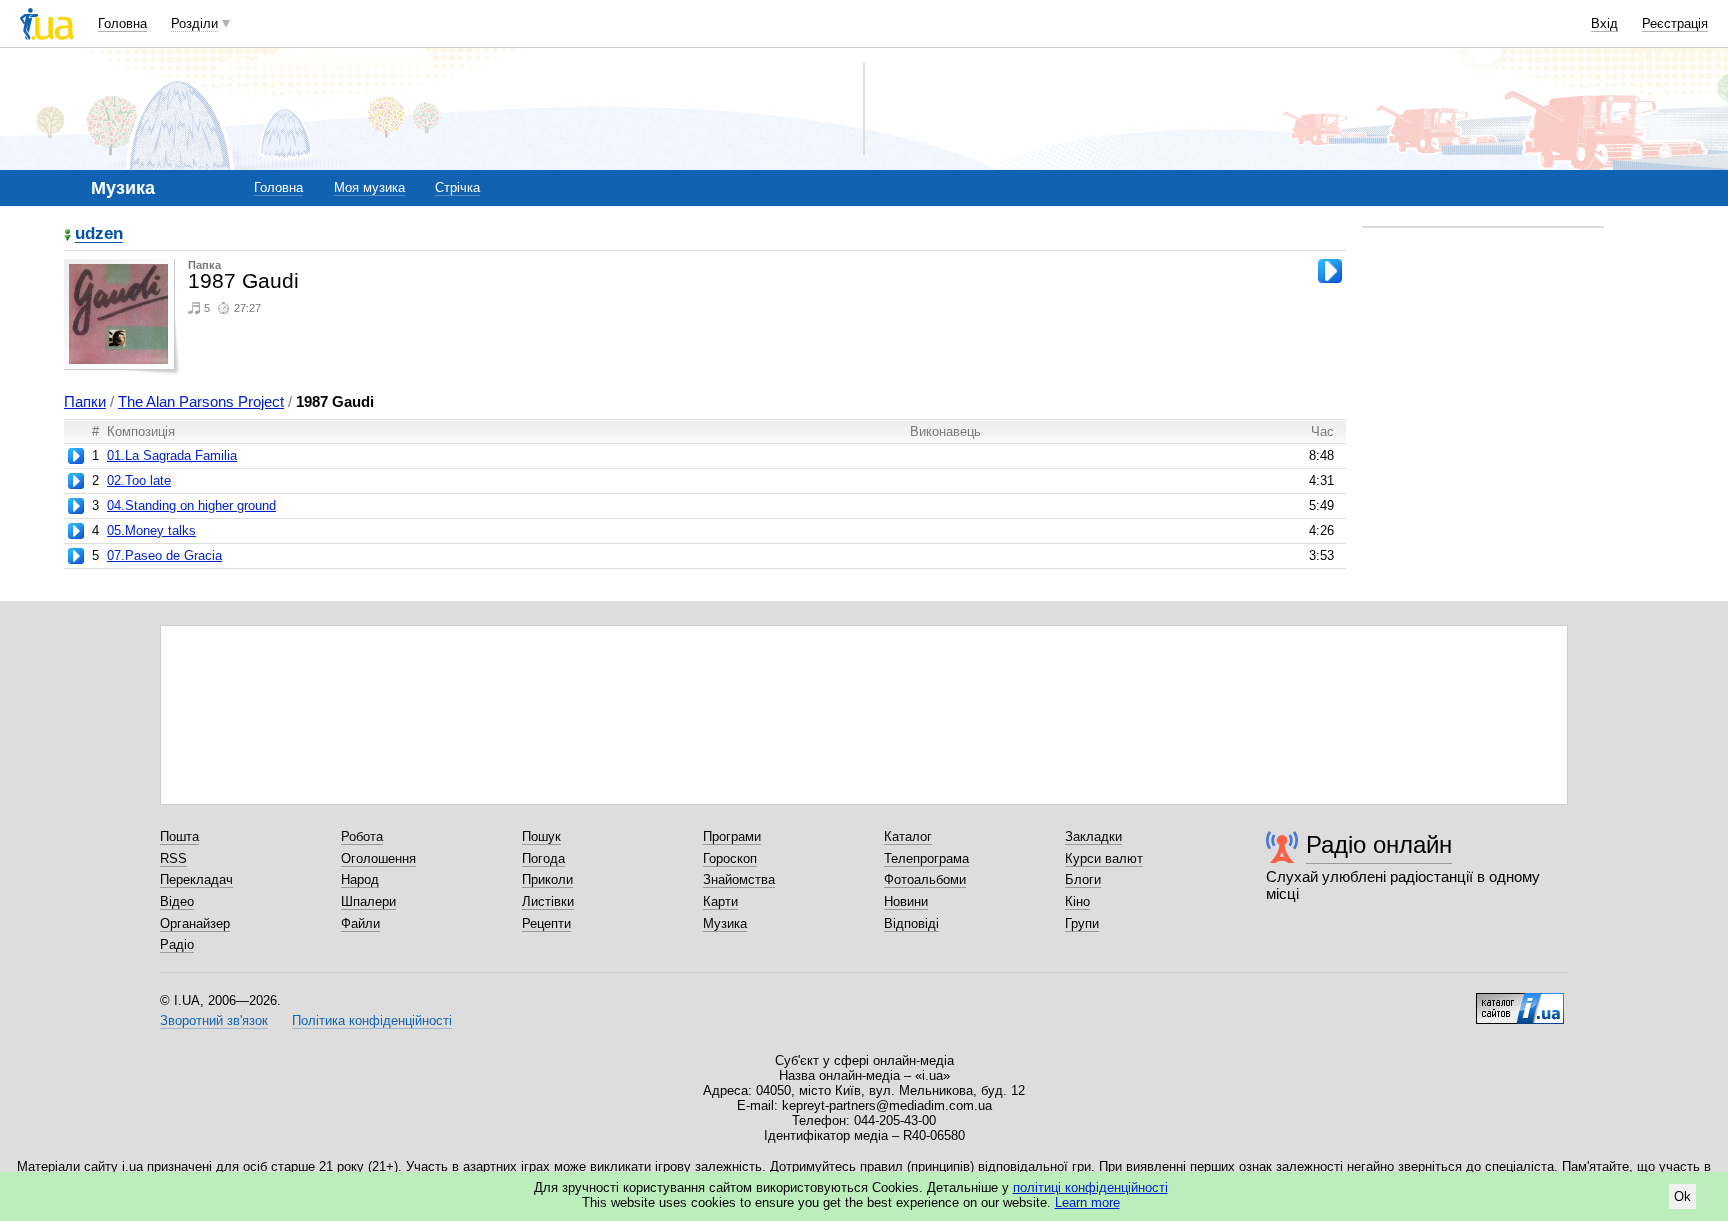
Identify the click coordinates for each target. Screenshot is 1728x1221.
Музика (725, 923)
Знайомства (739, 879)
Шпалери (368, 901)
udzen (99, 234)
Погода (543, 858)
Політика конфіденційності (372, 1020)
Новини (906, 901)
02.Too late (139, 480)
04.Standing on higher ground (191, 505)
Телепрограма (926, 858)
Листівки (548, 901)
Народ (360, 879)
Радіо (177, 944)
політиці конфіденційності (1090, 1187)
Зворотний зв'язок (214, 1020)
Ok (1682, 1196)
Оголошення (378, 858)
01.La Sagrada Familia (172, 455)
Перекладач (196, 879)
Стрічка (457, 187)
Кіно (1077, 901)
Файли (360, 923)
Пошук (541, 836)
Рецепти (546, 923)
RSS (173, 858)
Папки (85, 401)
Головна (122, 23)
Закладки (1093, 836)
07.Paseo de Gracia (164, 555)
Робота (362, 836)
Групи (1082, 923)
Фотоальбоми (925, 879)
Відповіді (911, 923)
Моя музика (369, 187)
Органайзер (195, 923)
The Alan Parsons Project (201, 401)
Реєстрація (1675, 23)
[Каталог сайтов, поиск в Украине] (1520, 1001)
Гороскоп (730, 858)
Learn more (1087, 1202)
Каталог (908, 836)
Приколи (547, 879)
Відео (177, 901)
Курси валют (1104, 858)
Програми (732, 836)
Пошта (179, 836)
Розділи (194, 23)
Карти (720, 901)
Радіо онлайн (1379, 844)
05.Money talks (151, 530)
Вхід (1604, 23)
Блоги (1083, 879)
